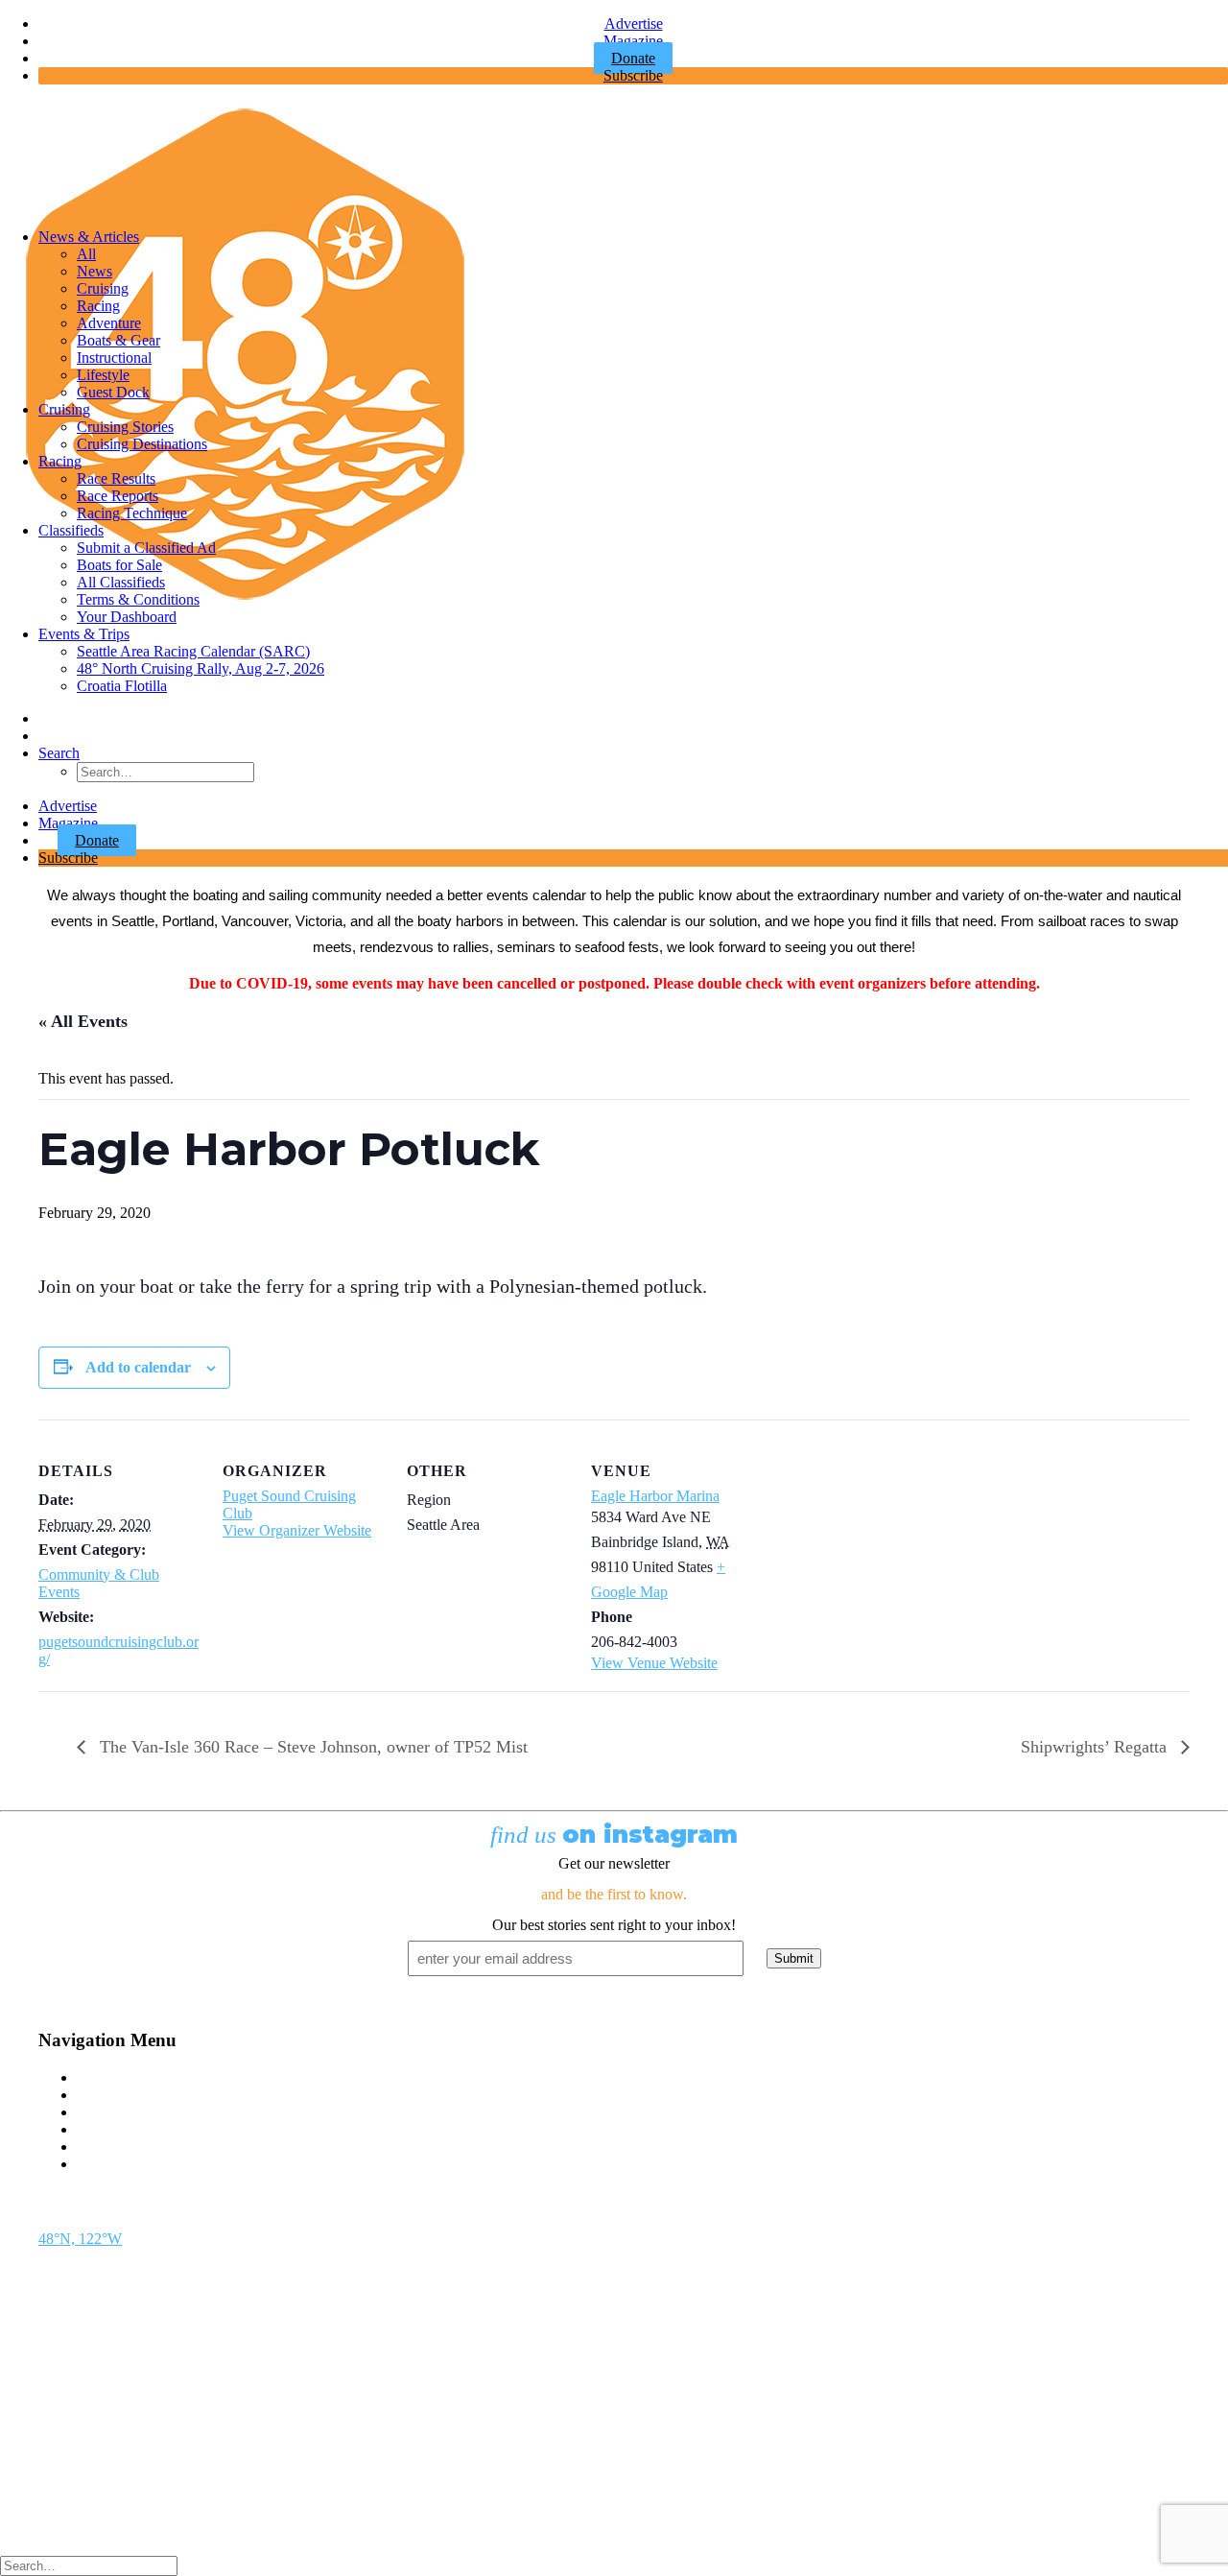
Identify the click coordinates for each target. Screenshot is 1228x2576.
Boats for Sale (119, 565)
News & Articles (89, 237)
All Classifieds (121, 582)
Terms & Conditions (138, 599)
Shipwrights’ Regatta (1096, 1747)
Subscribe (633, 75)
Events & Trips (84, 634)
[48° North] (614, 156)
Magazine (633, 41)
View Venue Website (654, 1663)
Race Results (116, 478)
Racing (98, 306)
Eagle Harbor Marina (655, 1496)
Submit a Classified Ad (146, 548)
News (94, 271)
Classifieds (71, 530)
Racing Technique (132, 513)
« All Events (83, 1021)
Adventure (109, 323)
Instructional (114, 358)
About (96, 2147)
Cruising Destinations (142, 444)
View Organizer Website (297, 1530)
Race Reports (118, 496)
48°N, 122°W (80, 2239)
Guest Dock (113, 392)
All (86, 254)
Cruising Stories (125, 427)
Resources (108, 2164)
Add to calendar (138, 1367)
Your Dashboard (127, 617)
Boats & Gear (118, 340)
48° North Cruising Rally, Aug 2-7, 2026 (201, 668)
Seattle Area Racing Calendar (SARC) (193, 651)
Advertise (634, 24)
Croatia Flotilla (122, 686)
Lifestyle (103, 375)
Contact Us (111, 2077)
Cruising (103, 288)
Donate (97, 840)
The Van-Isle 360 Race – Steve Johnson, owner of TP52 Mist (311, 1747)
